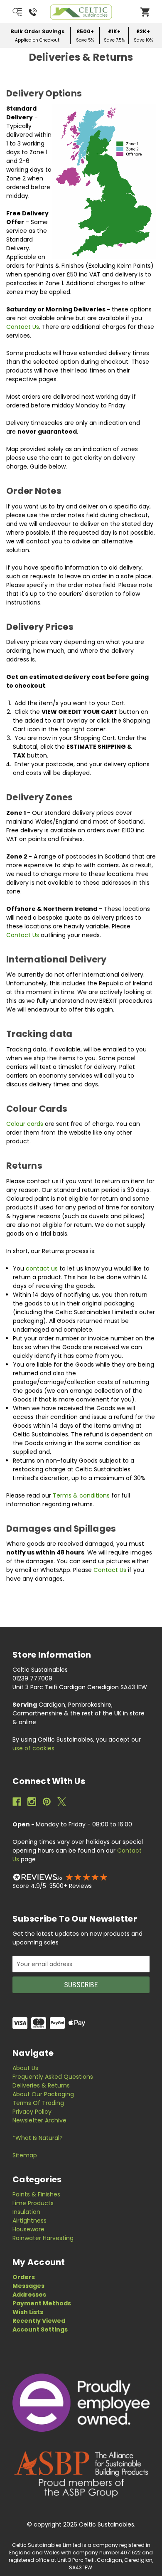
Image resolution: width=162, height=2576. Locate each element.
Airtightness (29, 2221)
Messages (28, 2286)
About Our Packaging (43, 2094)
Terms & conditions (81, 1495)
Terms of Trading (38, 2103)
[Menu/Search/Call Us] (25, 12)
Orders (24, 2277)
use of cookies (33, 1748)
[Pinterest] (47, 1802)
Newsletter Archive (39, 2120)
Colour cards (25, 1124)
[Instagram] (32, 1802)
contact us (42, 1268)
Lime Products (33, 2203)
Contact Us (23, 327)
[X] (62, 1802)
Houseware (28, 2229)
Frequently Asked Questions (53, 2077)
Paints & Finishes (36, 2194)
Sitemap (25, 2155)
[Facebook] (17, 1802)
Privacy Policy (32, 2112)
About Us (25, 2068)
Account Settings (40, 2329)
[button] (81, 1877)
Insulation (26, 2212)
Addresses (29, 2295)
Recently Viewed (39, 2321)
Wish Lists (28, 2312)
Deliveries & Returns (41, 2085)
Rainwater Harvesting (43, 2238)
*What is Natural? (38, 2138)
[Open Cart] (145, 12)
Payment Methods (42, 2303)
